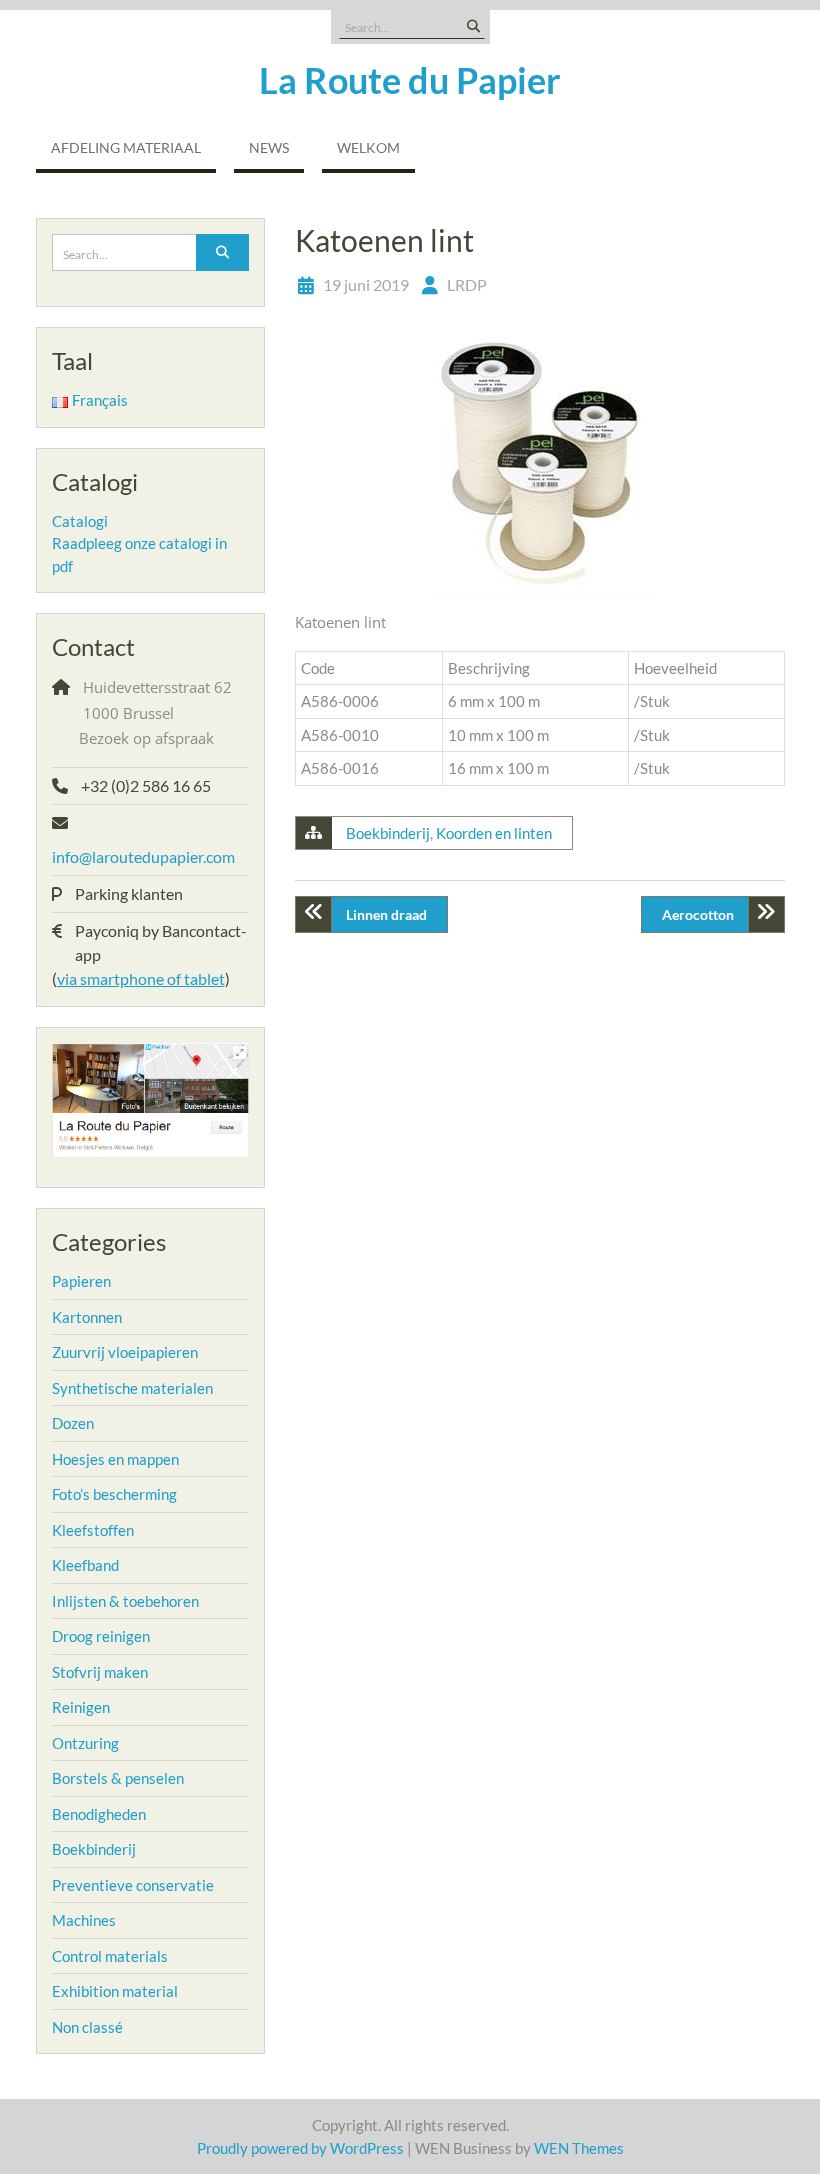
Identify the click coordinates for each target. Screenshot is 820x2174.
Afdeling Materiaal (126, 147)
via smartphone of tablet (141, 978)
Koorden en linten (494, 833)
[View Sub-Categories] (124, 1279)
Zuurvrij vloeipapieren (125, 1352)
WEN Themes (579, 2148)
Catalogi (80, 521)
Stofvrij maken (100, 1672)
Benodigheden (99, 1814)
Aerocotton (698, 914)
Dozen (73, 1423)
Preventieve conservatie (133, 1885)
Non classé (87, 2027)
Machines (84, 1920)
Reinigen (81, 1707)
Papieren (81, 1281)
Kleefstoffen (93, 1530)
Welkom (368, 147)
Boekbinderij (388, 833)
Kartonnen (87, 1317)
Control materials (110, 1956)
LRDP (467, 284)
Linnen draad (386, 914)
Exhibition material (115, 1991)
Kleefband (85, 1565)
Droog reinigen (101, 1636)
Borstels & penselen (118, 1778)
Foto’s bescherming (114, 1494)
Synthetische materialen (132, 1388)
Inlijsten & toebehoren (125, 1601)
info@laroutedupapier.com (143, 856)
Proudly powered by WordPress (300, 2148)
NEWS (269, 147)
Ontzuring (85, 1743)
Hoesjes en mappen (115, 1459)
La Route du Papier (410, 80)
